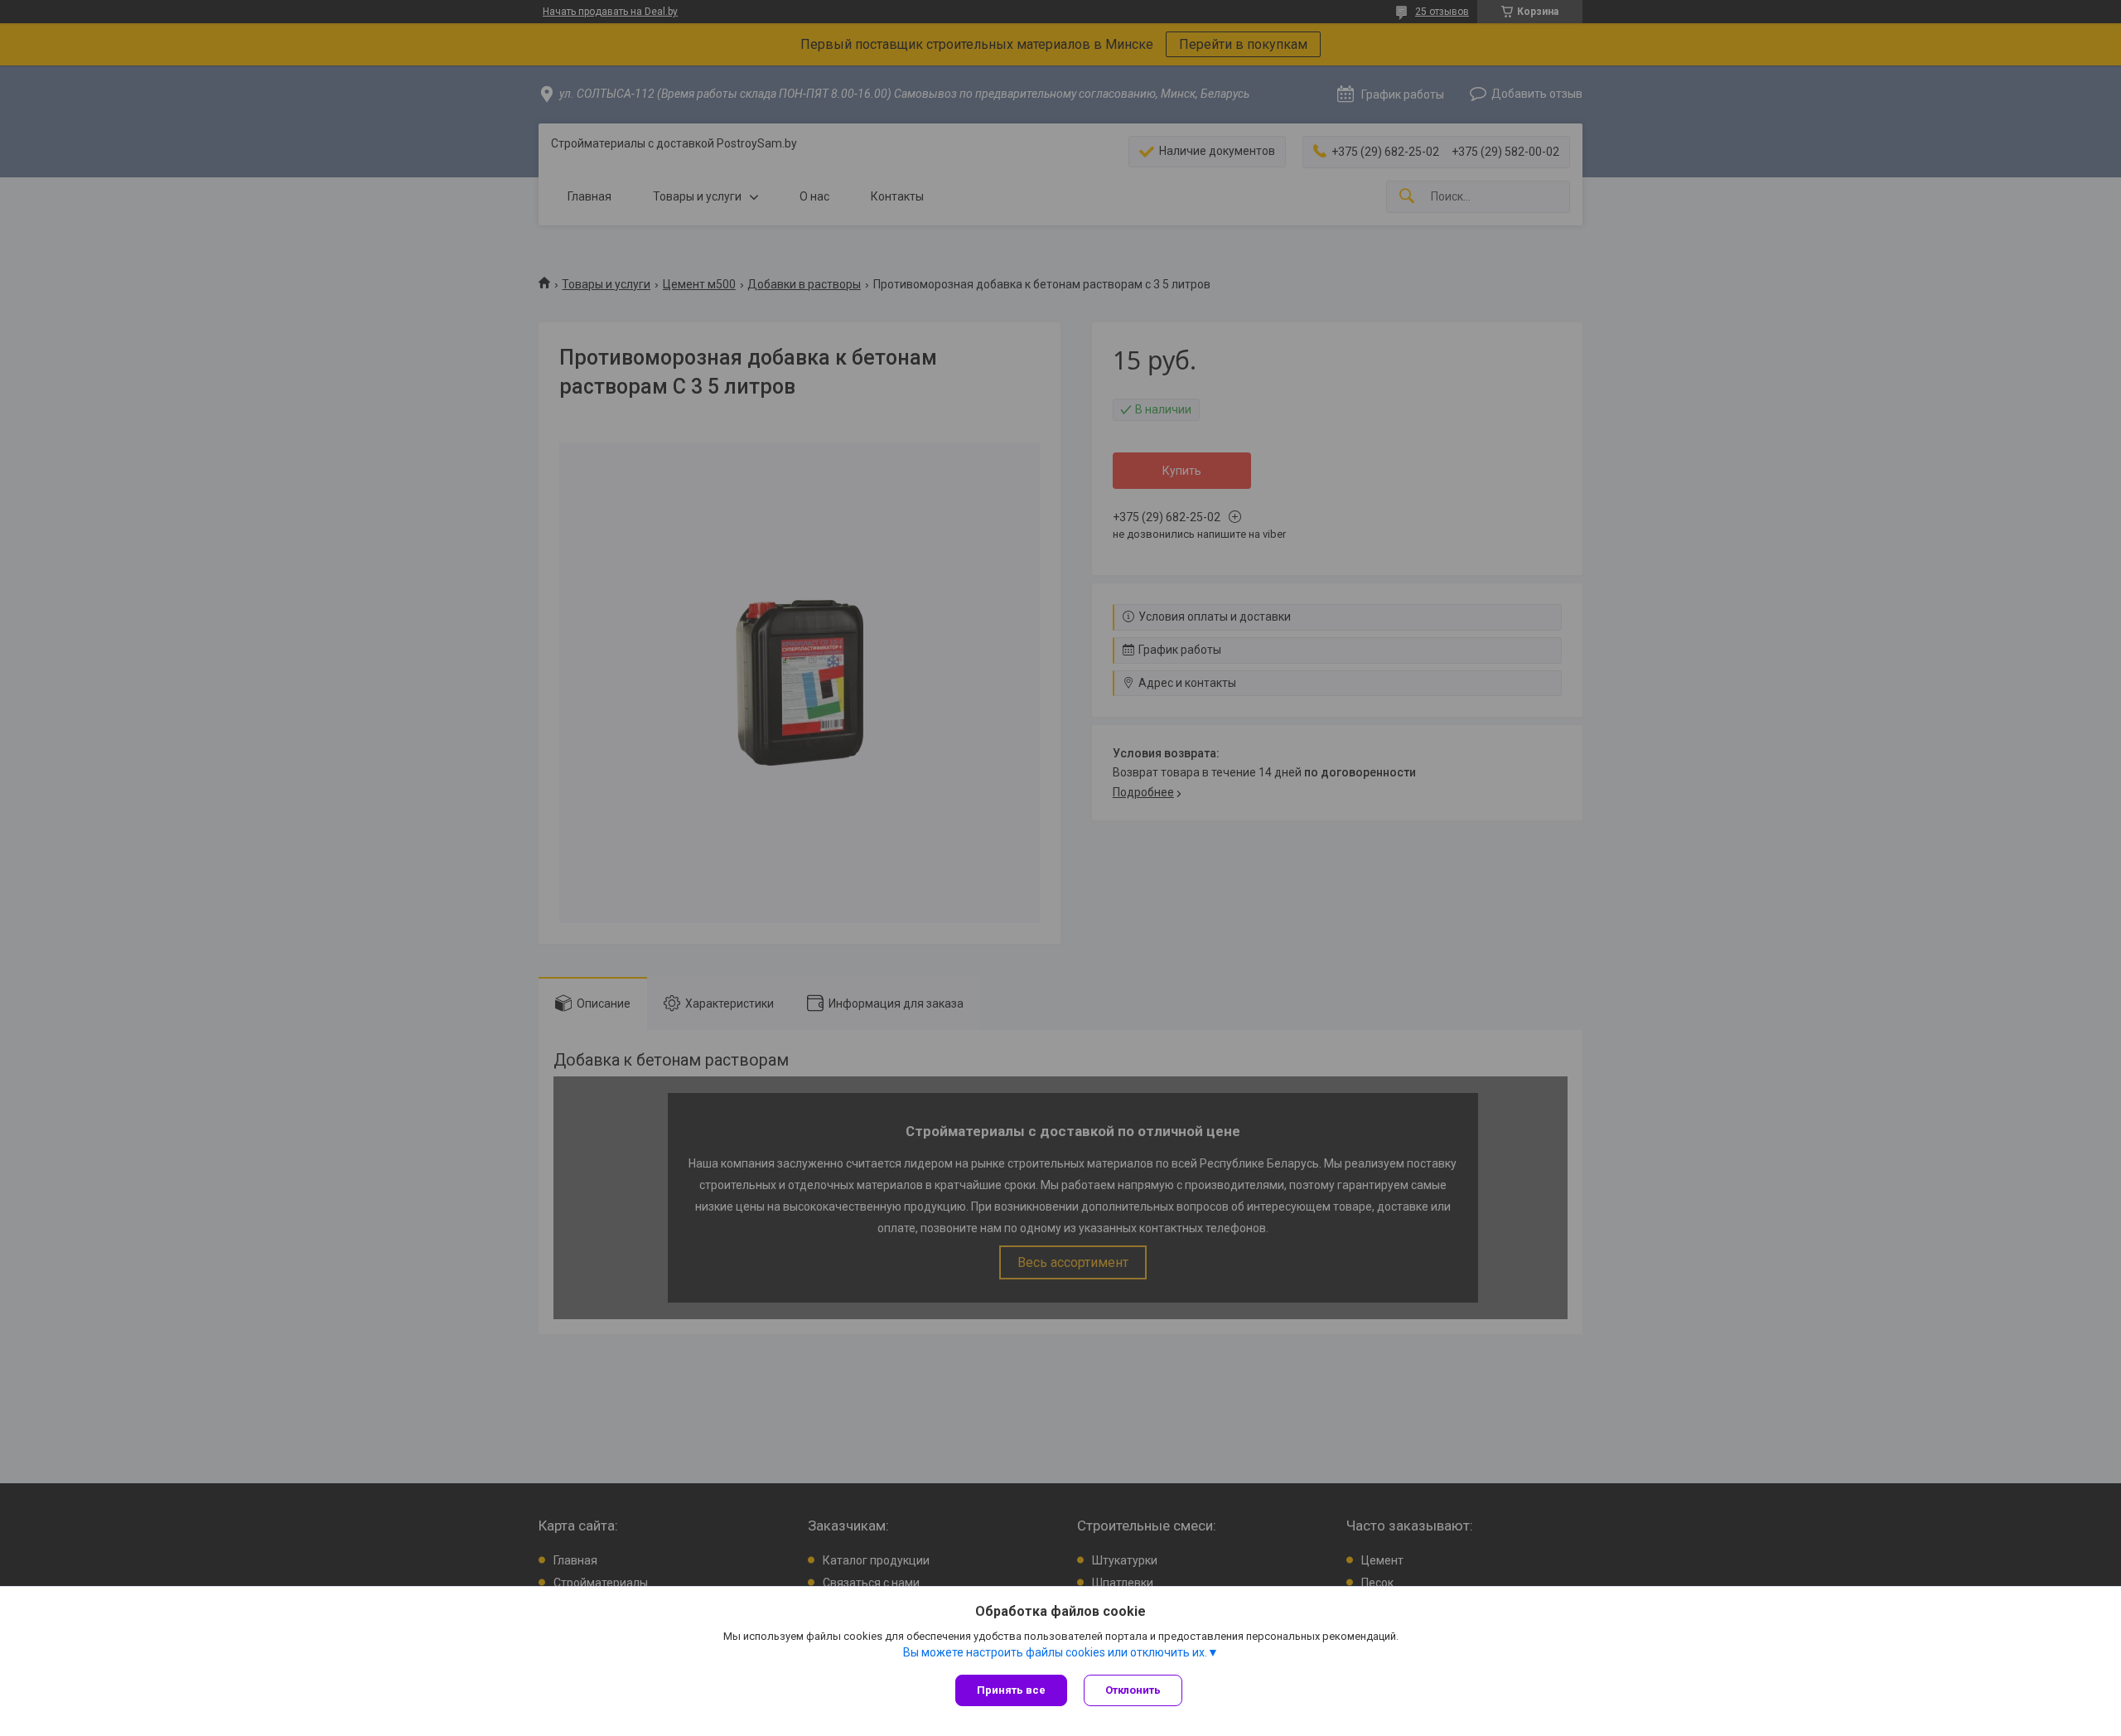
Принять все (1011, 1690)
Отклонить (1133, 1690)
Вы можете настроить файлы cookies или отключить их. (1055, 1652)
